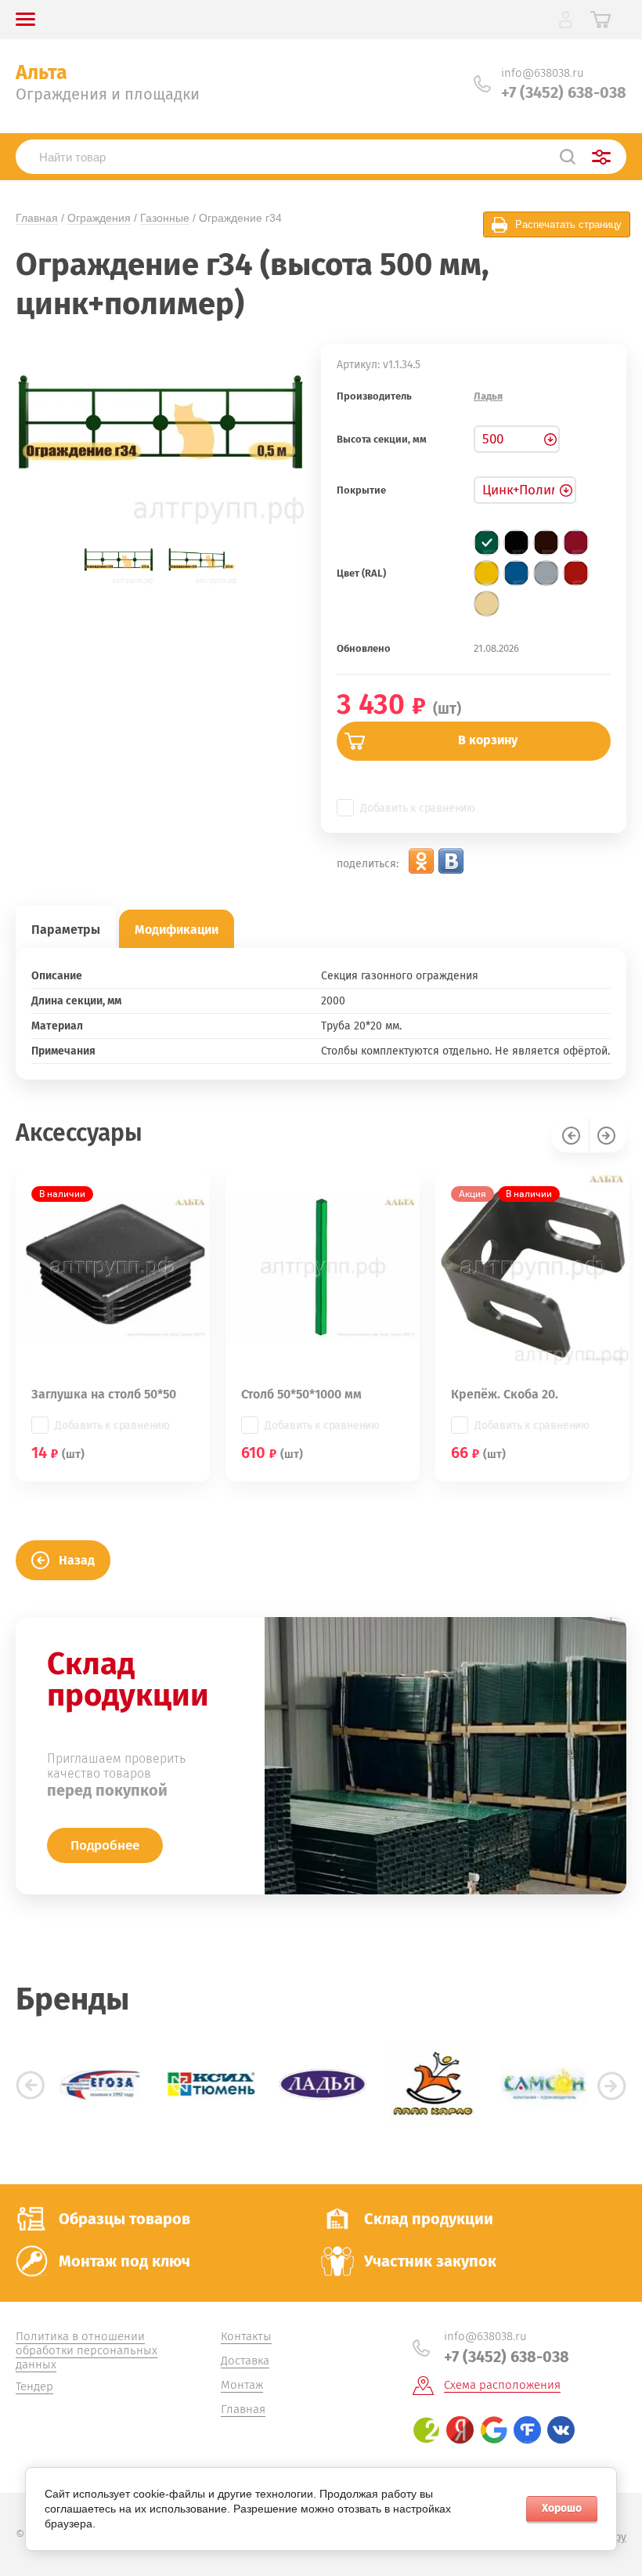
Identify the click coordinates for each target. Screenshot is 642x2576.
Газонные (165, 218)
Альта (41, 73)
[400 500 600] (517, 439)
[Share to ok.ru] (421, 861)
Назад (77, 1560)
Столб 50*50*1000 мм (301, 1394)
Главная (37, 218)
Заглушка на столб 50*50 (104, 1394)
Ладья (488, 396)
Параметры (66, 930)
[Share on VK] (451, 861)
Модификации (177, 930)
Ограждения (99, 218)
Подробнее (105, 1845)
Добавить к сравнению (418, 808)
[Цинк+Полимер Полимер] (525, 490)
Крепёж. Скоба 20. (505, 1394)
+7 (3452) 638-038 (564, 92)
